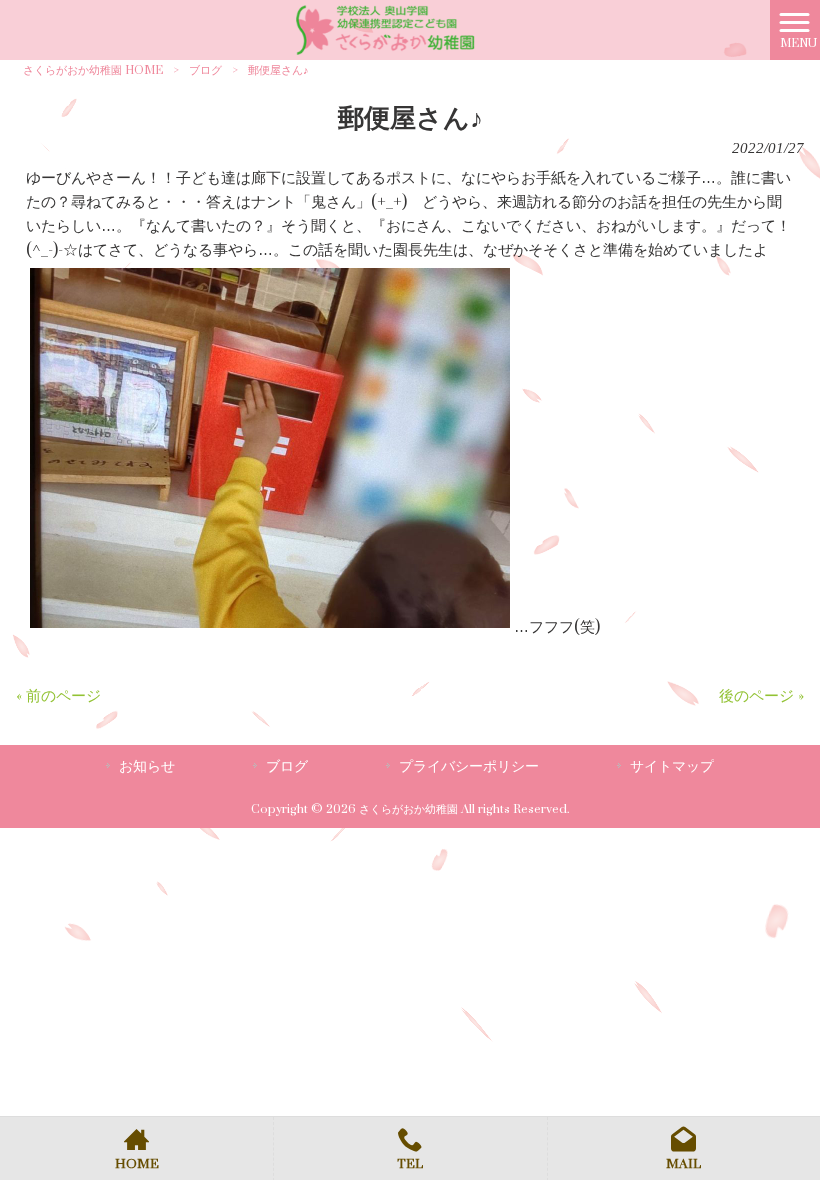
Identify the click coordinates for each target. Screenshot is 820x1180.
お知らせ (147, 766)
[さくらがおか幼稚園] (385, 29)
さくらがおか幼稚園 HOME (93, 70)
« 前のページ (58, 696)
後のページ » (761, 696)
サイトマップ (672, 766)
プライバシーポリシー (469, 766)
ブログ (205, 70)
